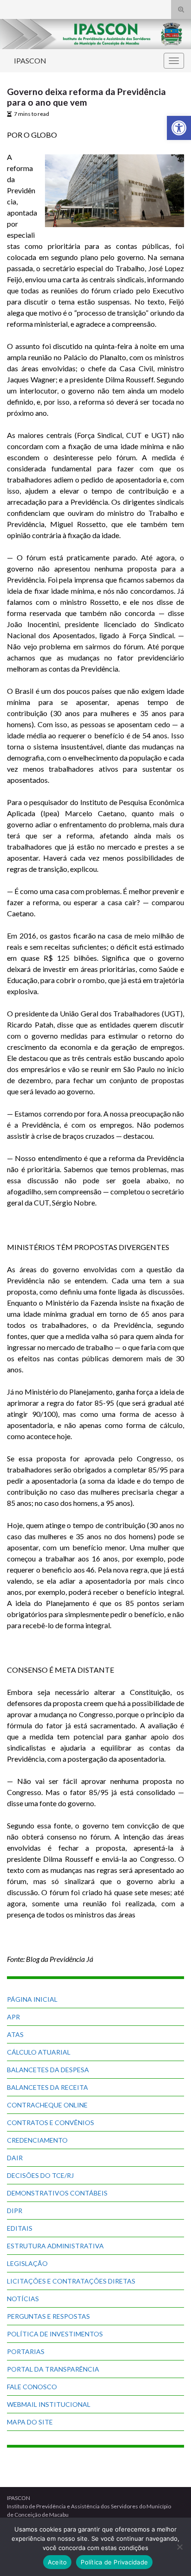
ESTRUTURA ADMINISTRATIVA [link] (55, 2246)
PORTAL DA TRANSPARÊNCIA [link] (53, 2369)
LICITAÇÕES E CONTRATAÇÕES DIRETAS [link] (71, 2281)
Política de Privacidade (114, 2562)
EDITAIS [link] (20, 2228)
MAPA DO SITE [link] (30, 2422)
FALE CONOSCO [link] (32, 2387)
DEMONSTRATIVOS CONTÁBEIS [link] (57, 2193)
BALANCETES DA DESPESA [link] (48, 2070)
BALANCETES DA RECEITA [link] (48, 2087)
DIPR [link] (15, 2211)
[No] (179, 2547)
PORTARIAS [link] (26, 2351)
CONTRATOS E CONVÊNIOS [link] (51, 2122)
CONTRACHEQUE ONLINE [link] (47, 2105)
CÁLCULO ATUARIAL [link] (39, 2052)
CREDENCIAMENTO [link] (37, 2140)
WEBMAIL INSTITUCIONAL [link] (49, 2404)
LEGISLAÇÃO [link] (27, 2263)
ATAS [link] (15, 2034)
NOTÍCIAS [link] (23, 2299)
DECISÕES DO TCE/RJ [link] (40, 2175)
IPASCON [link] (30, 60)
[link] (179, 128)
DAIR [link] (15, 2158)
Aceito (57, 2562)
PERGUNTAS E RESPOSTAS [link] (48, 2316)
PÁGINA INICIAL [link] (32, 1999)
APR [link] (13, 2017)
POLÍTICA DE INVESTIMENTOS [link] (55, 2334)
